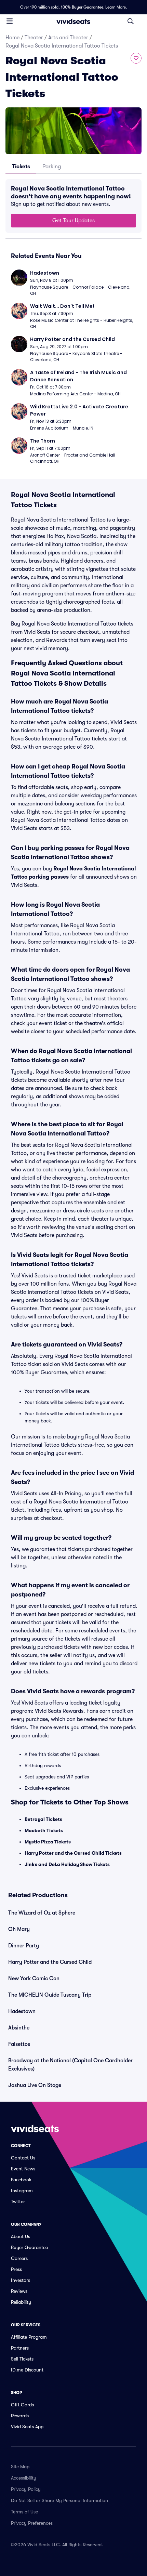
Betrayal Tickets (43, 1819)
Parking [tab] (52, 167)
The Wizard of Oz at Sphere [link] (42, 1913)
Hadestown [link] (22, 2011)
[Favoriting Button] (136, 58)
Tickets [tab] (21, 167)
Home (12, 38)
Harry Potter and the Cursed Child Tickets (73, 1853)
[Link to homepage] (73, 21)
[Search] (131, 21)
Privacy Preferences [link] (32, 2523)
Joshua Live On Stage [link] (35, 2085)
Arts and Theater (68, 38)
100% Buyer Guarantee (82, 7)
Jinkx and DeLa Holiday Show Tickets (67, 1864)
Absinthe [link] (19, 2028)
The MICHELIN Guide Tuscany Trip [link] (50, 1995)
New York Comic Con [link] (34, 1979)
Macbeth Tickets (44, 1830)
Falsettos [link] (19, 2044)
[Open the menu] (10, 21)
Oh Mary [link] (19, 1929)
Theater (34, 38)
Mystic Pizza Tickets (48, 1842)
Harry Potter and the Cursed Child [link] (50, 1962)
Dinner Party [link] (24, 1946)
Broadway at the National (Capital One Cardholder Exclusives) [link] (70, 2065)
